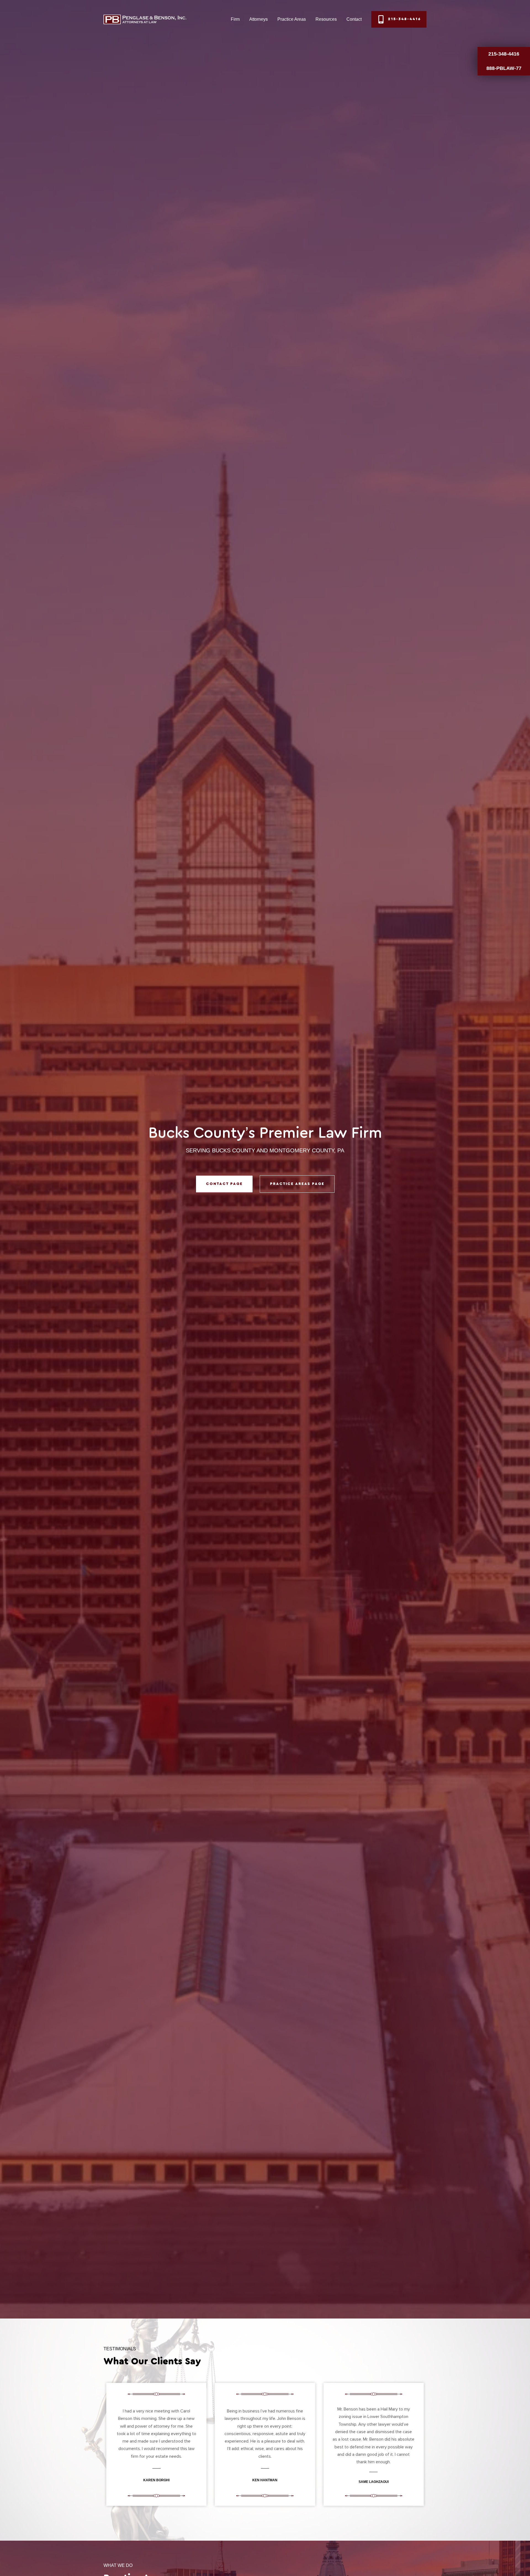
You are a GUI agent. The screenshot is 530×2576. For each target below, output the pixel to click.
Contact (354, 19)
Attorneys (259, 19)
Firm (235, 19)
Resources (326, 19)
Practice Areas (292, 19)
